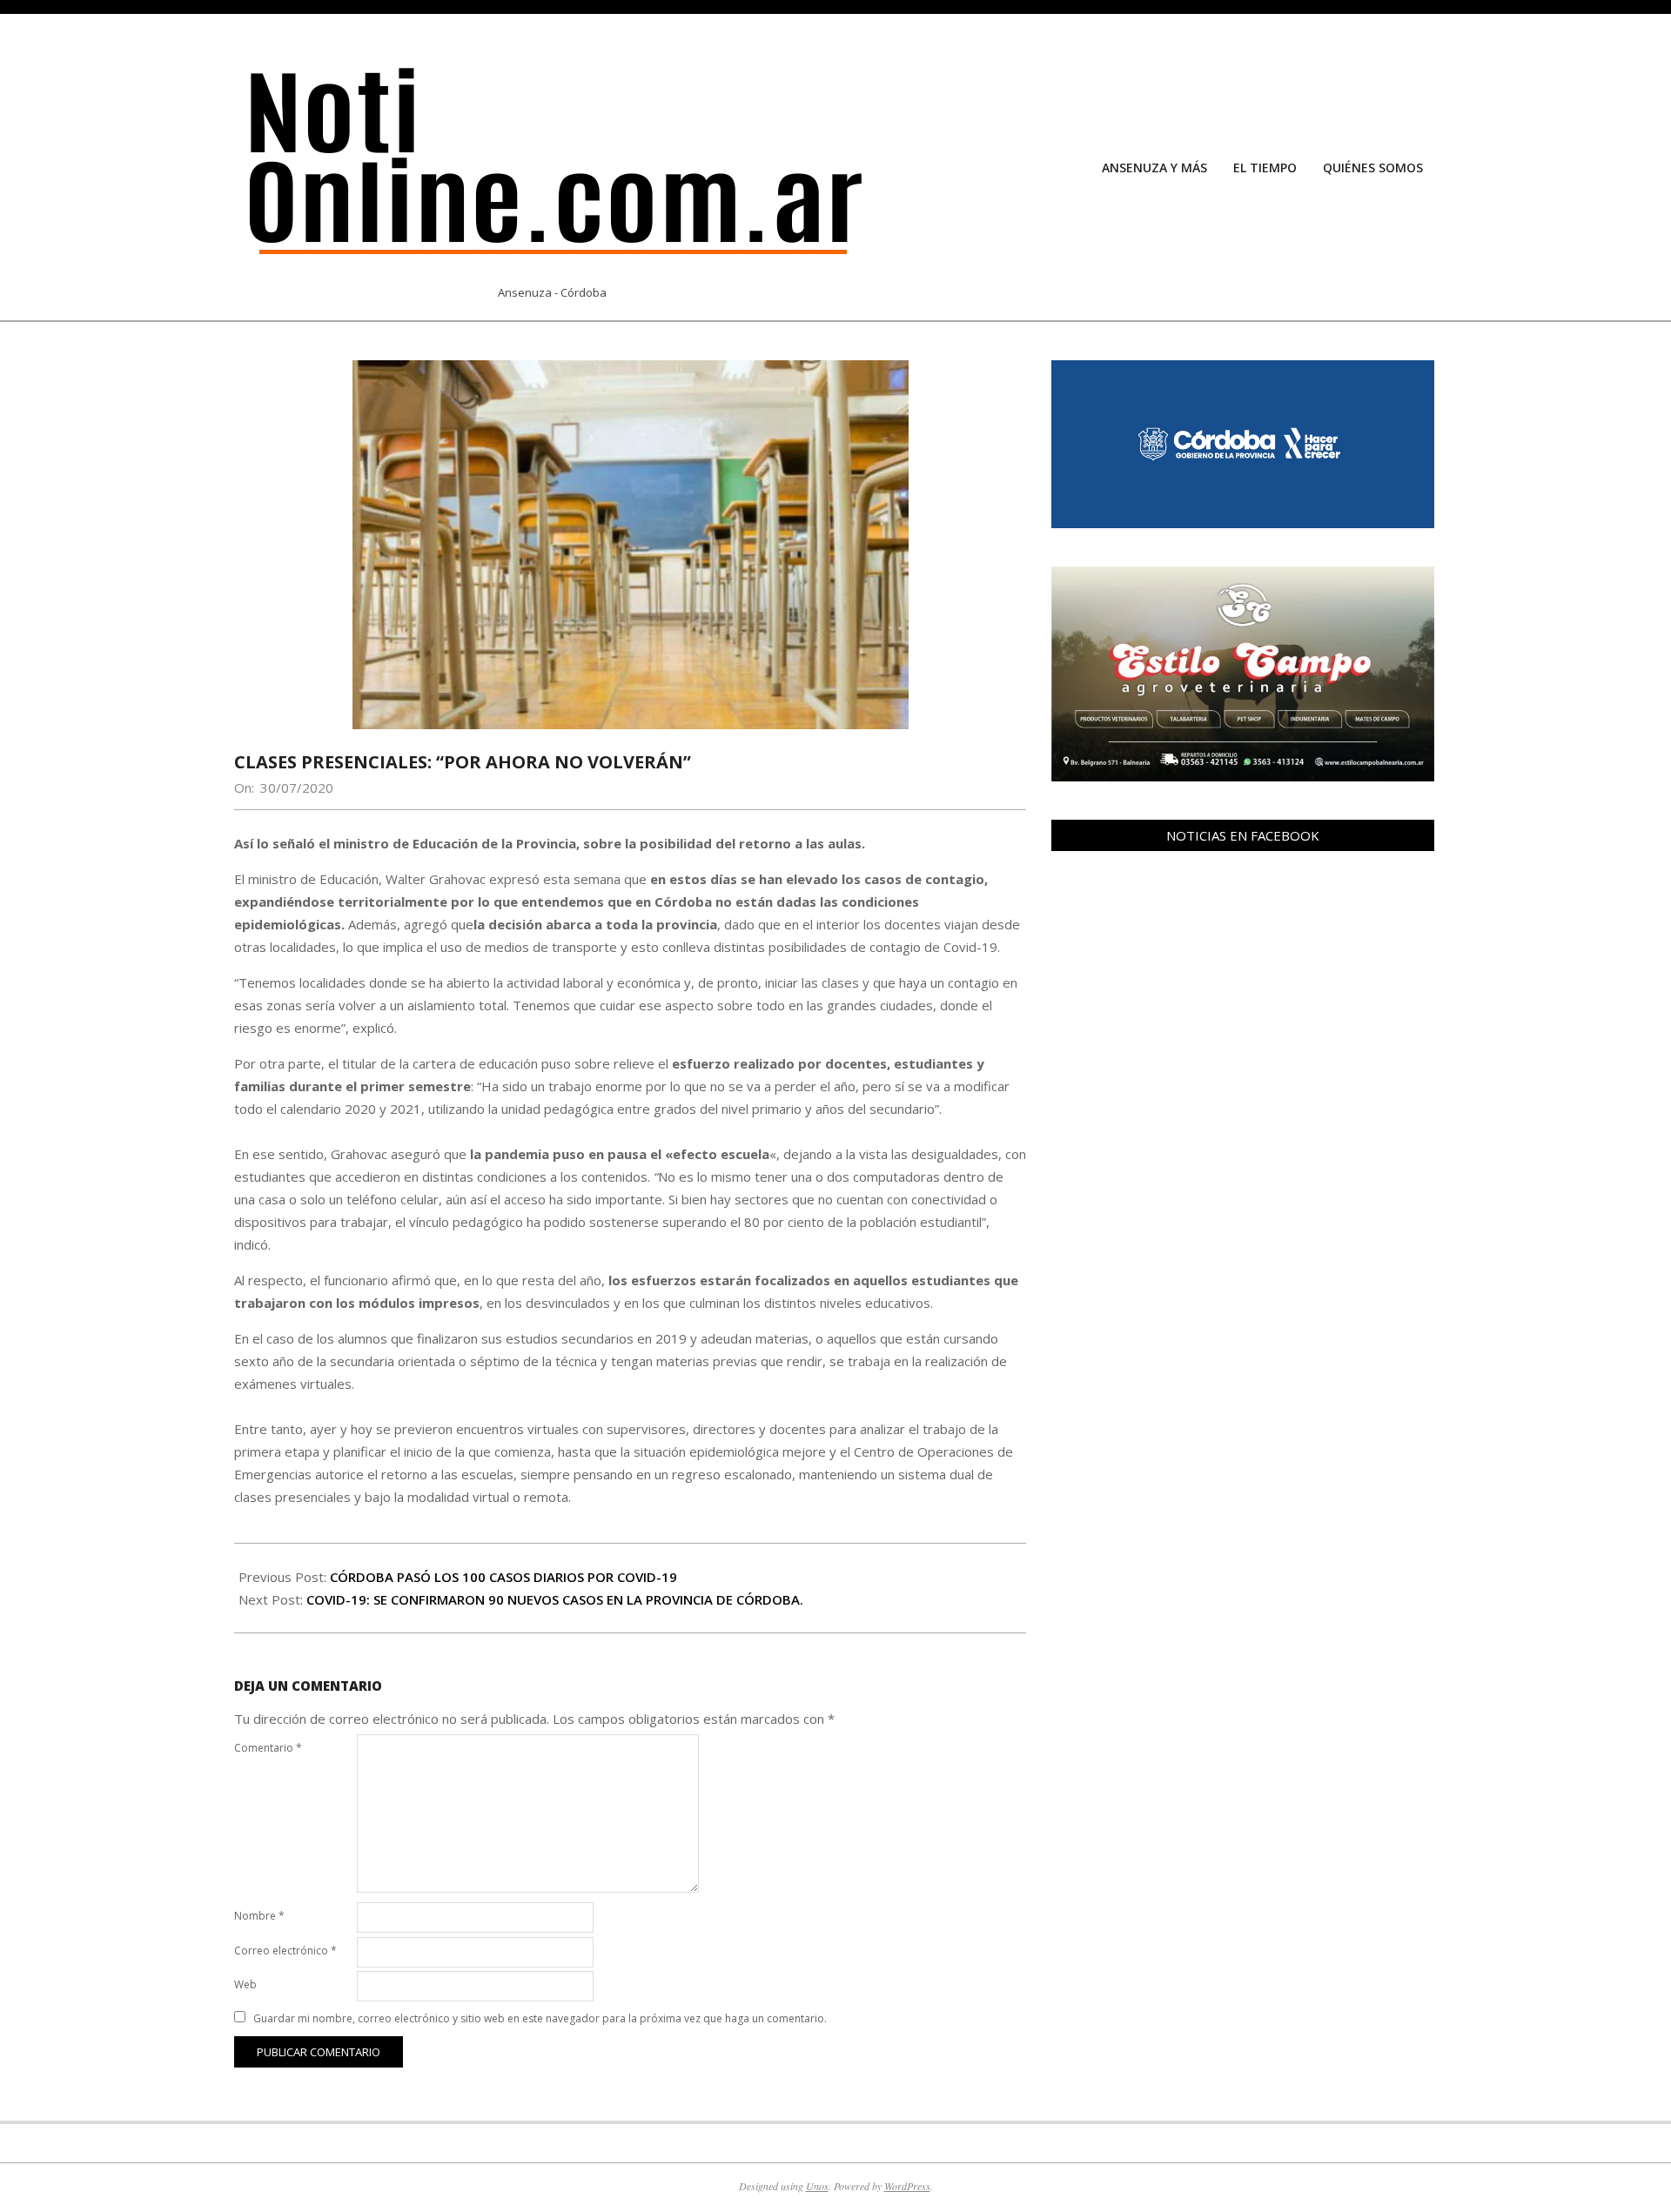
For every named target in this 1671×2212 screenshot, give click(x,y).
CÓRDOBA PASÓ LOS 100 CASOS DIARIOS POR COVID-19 (503, 1577)
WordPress (907, 2186)
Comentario (268, 1748)
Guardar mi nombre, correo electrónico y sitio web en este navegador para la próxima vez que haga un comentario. (540, 2018)
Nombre (259, 1916)
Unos (817, 2186)
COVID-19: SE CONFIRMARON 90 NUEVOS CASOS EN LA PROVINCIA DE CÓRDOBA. (555, 1599)
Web (245, 1984)
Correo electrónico (285, 1951)
